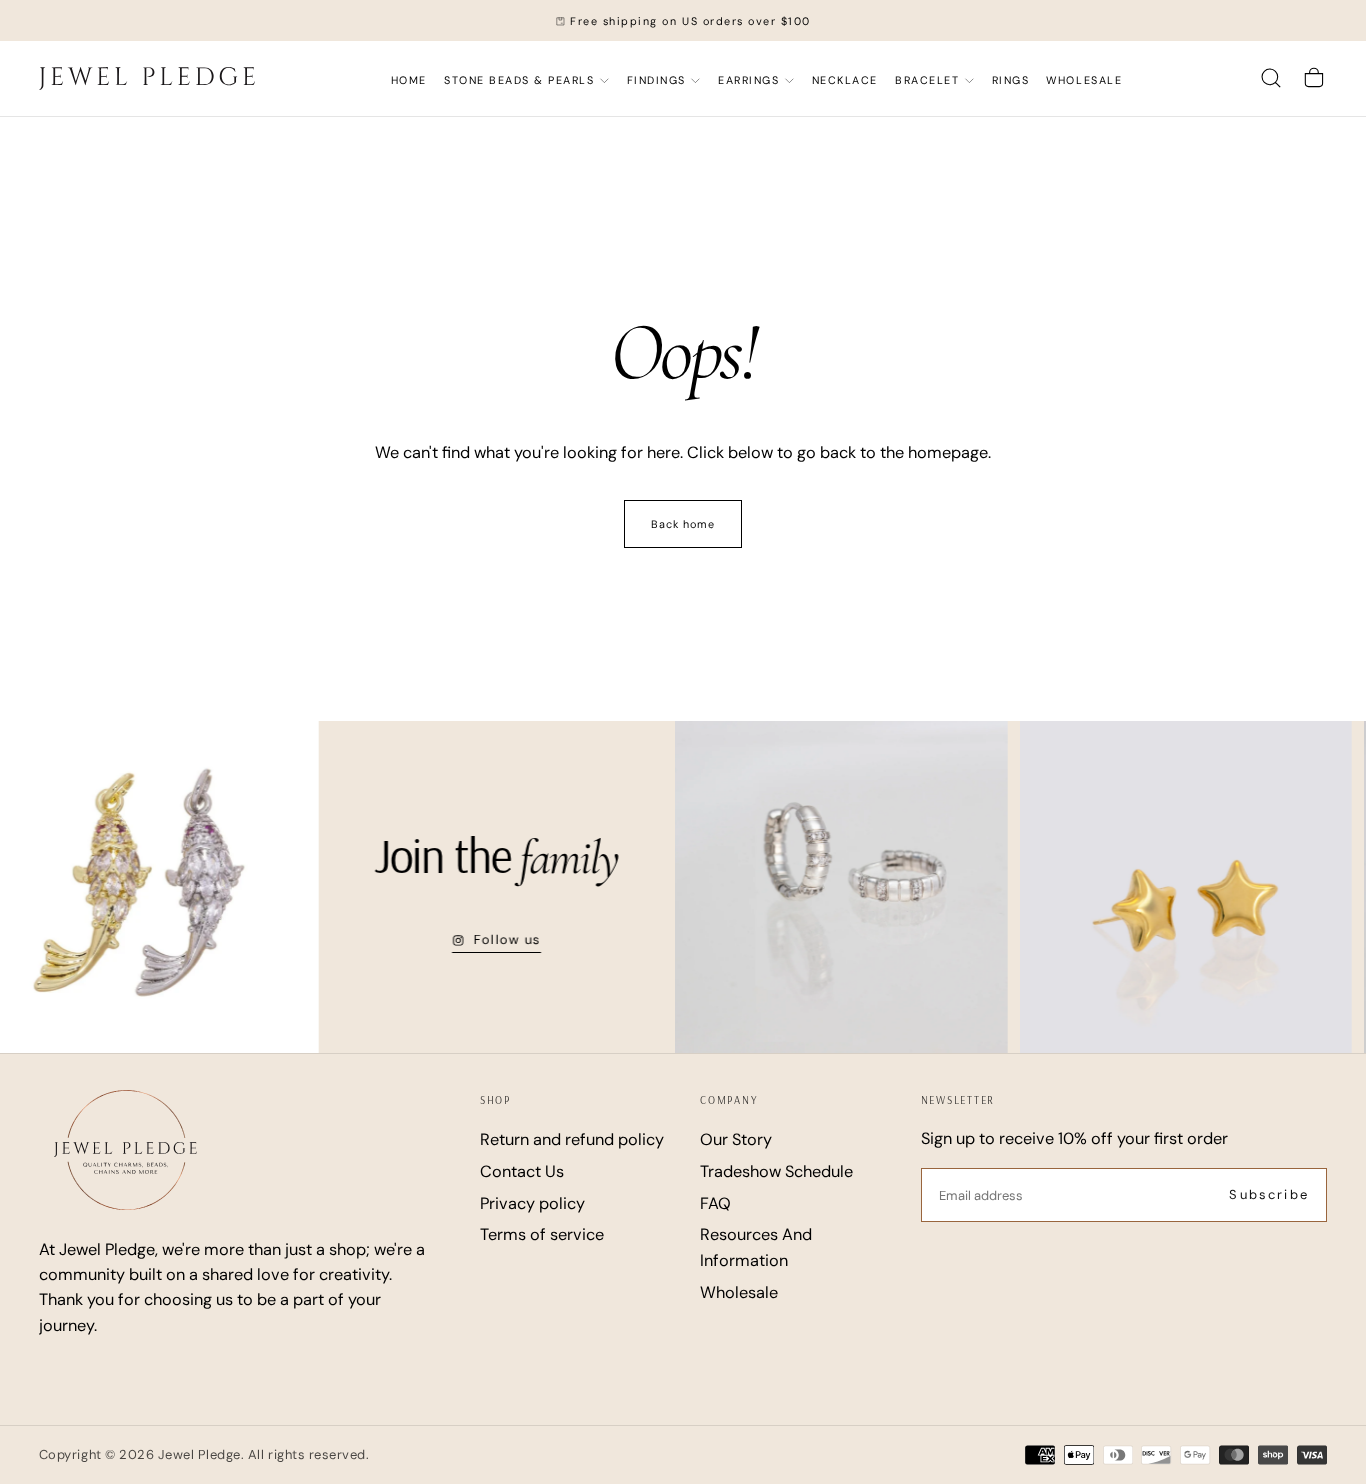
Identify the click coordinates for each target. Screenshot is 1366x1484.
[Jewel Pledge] (125, 1150)
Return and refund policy (572, 1139)
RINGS (1011, 80)
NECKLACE (845, 80)
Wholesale (1084, 80)
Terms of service (542, 1234)
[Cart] (1314, 78)
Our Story (736, 1139)
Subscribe (1268, 1194)
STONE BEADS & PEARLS (519, 80)
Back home (683, 524)
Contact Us (522, 1171)
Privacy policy (532, 1203)
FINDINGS (656, 80)
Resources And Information (756, 1247)
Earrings (748, 80)
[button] (1271, 78)
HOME (409, 80)
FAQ (715, 1203)
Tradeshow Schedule (776, 1171)
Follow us (490, 939)
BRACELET (927, 80)
